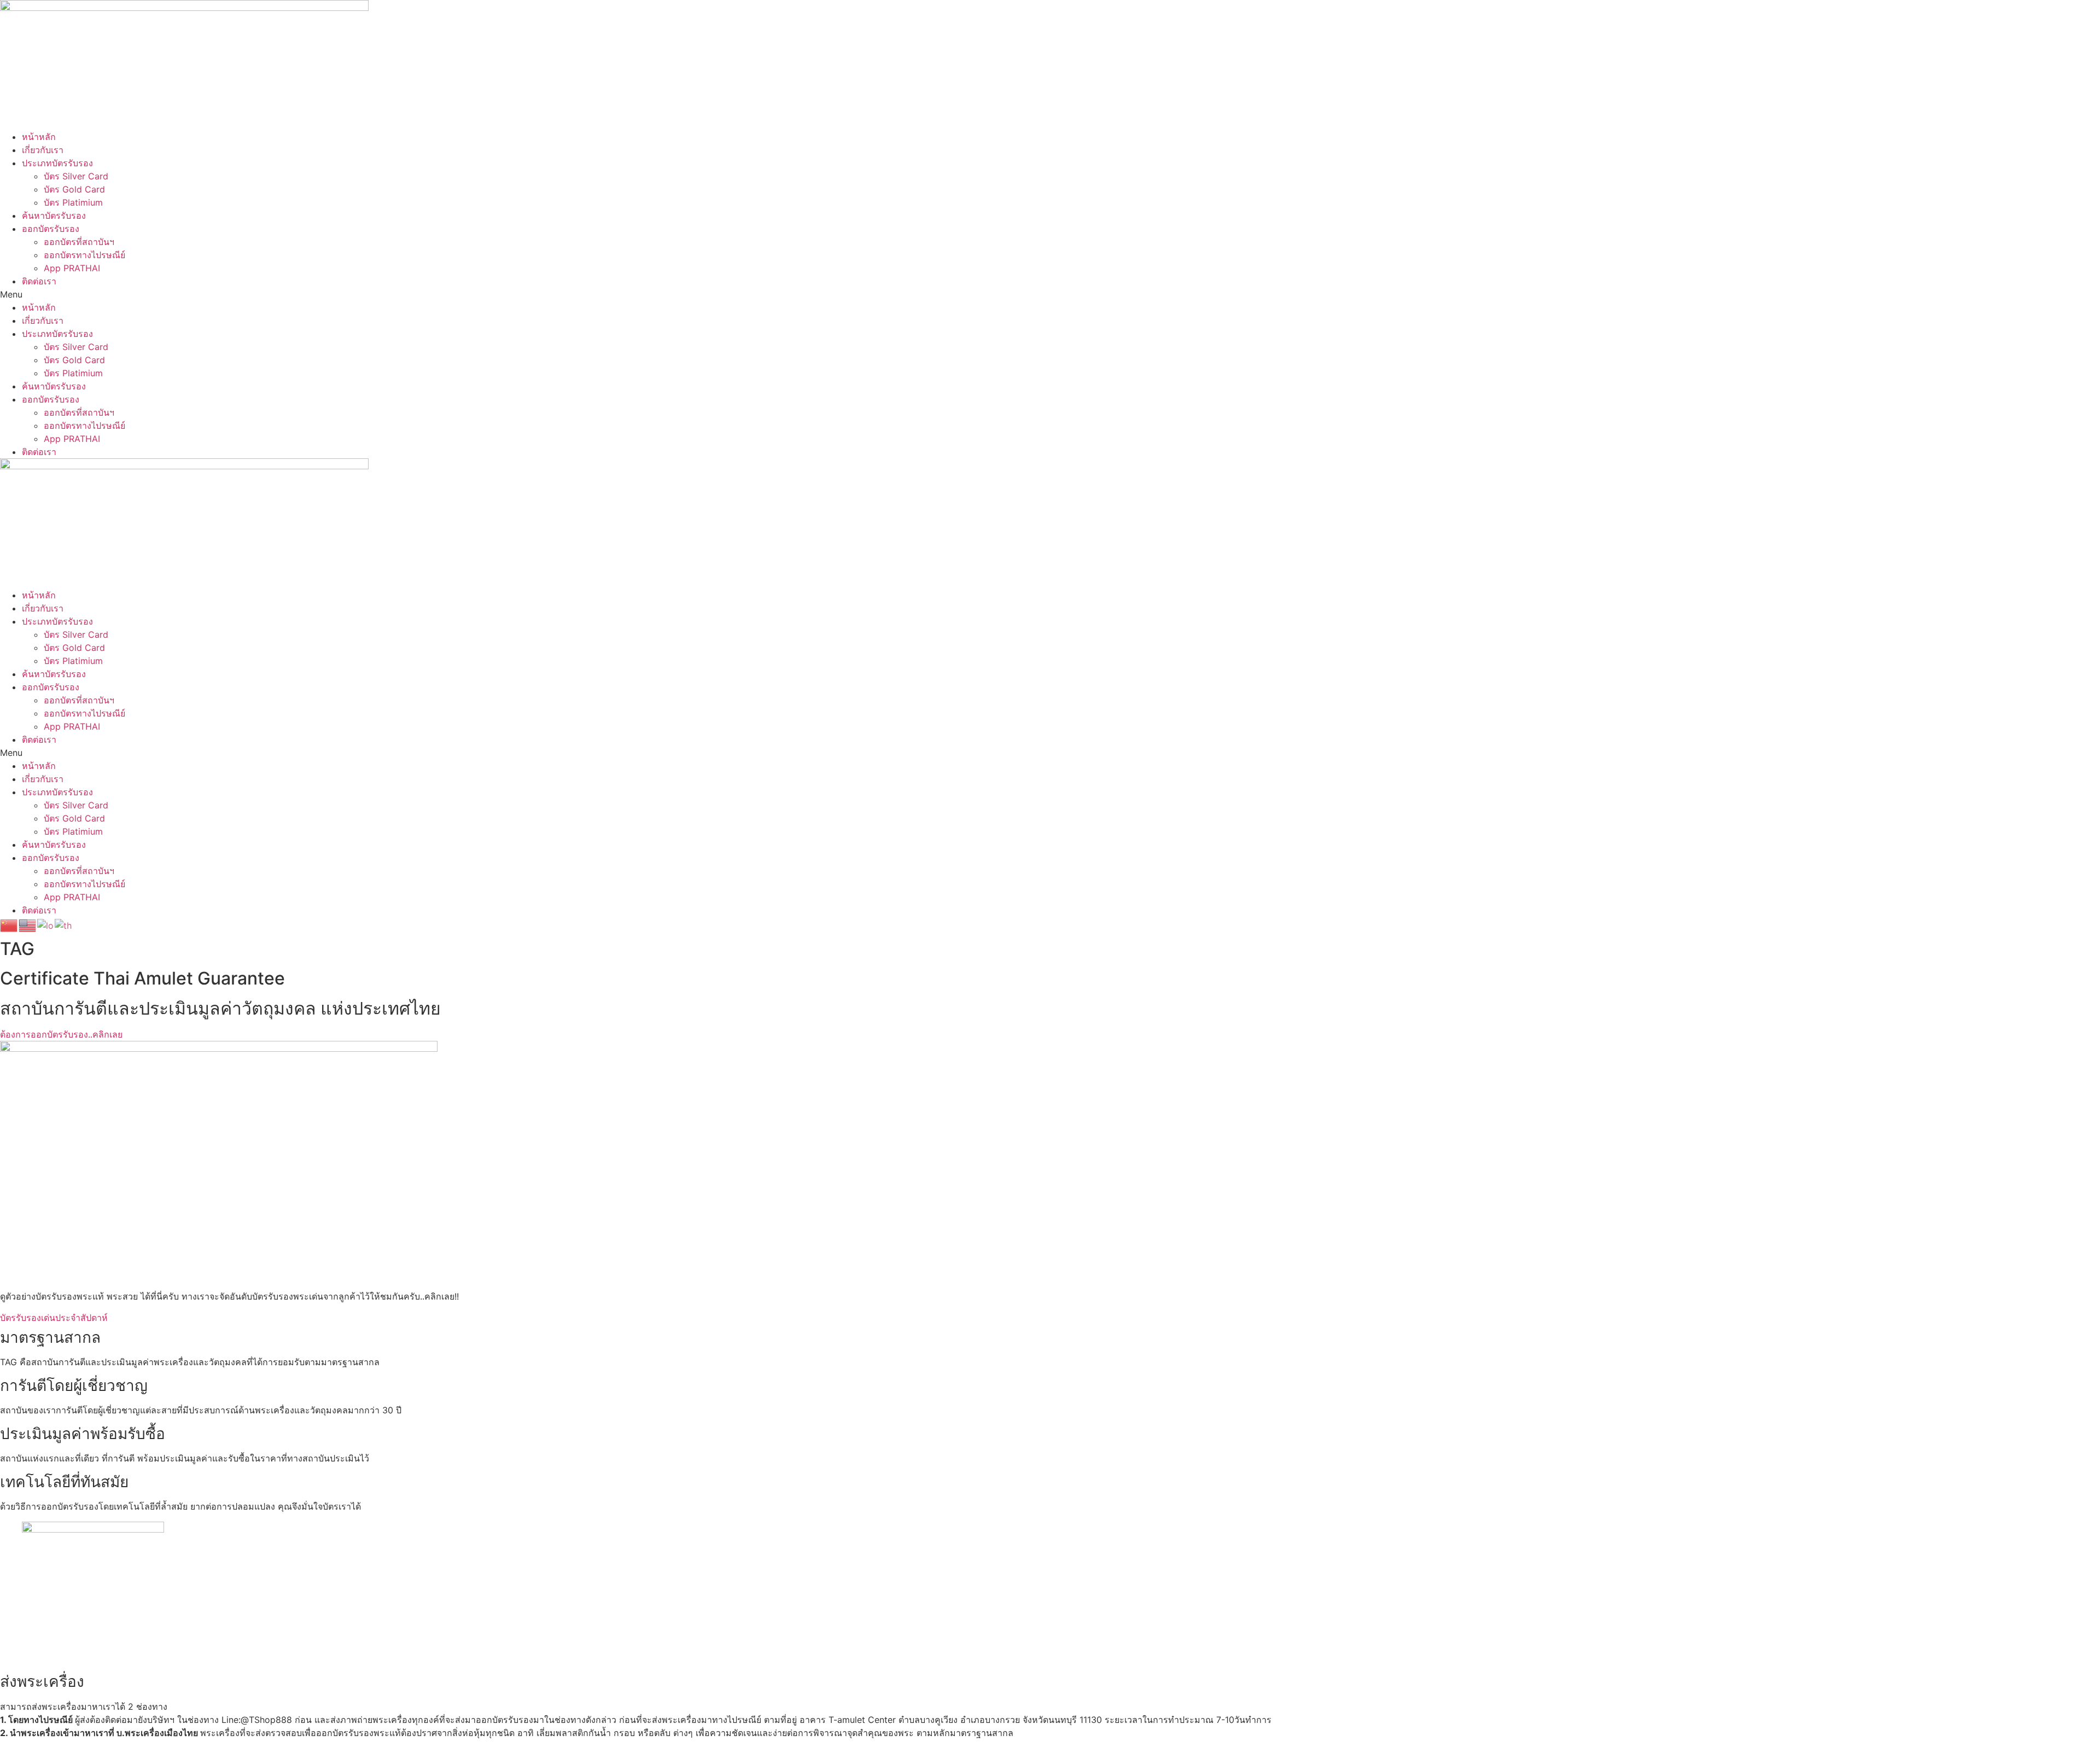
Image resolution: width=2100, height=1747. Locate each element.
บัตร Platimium (73, 202)
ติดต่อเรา (39, 281)
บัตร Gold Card (74, 189)
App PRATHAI (72, 268)
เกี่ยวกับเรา (43, 150)
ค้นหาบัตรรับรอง (54, 216)
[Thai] (64, 924)
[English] (28, 924)
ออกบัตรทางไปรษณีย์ (84, 255)
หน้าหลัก (39, 137)
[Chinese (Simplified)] (9, 924)
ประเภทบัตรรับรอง (57, 163)
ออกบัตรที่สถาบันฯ (79, 242)
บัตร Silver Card (76, 176)
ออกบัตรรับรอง (51, 229)
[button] (1050, 294)
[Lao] (46, 924)
